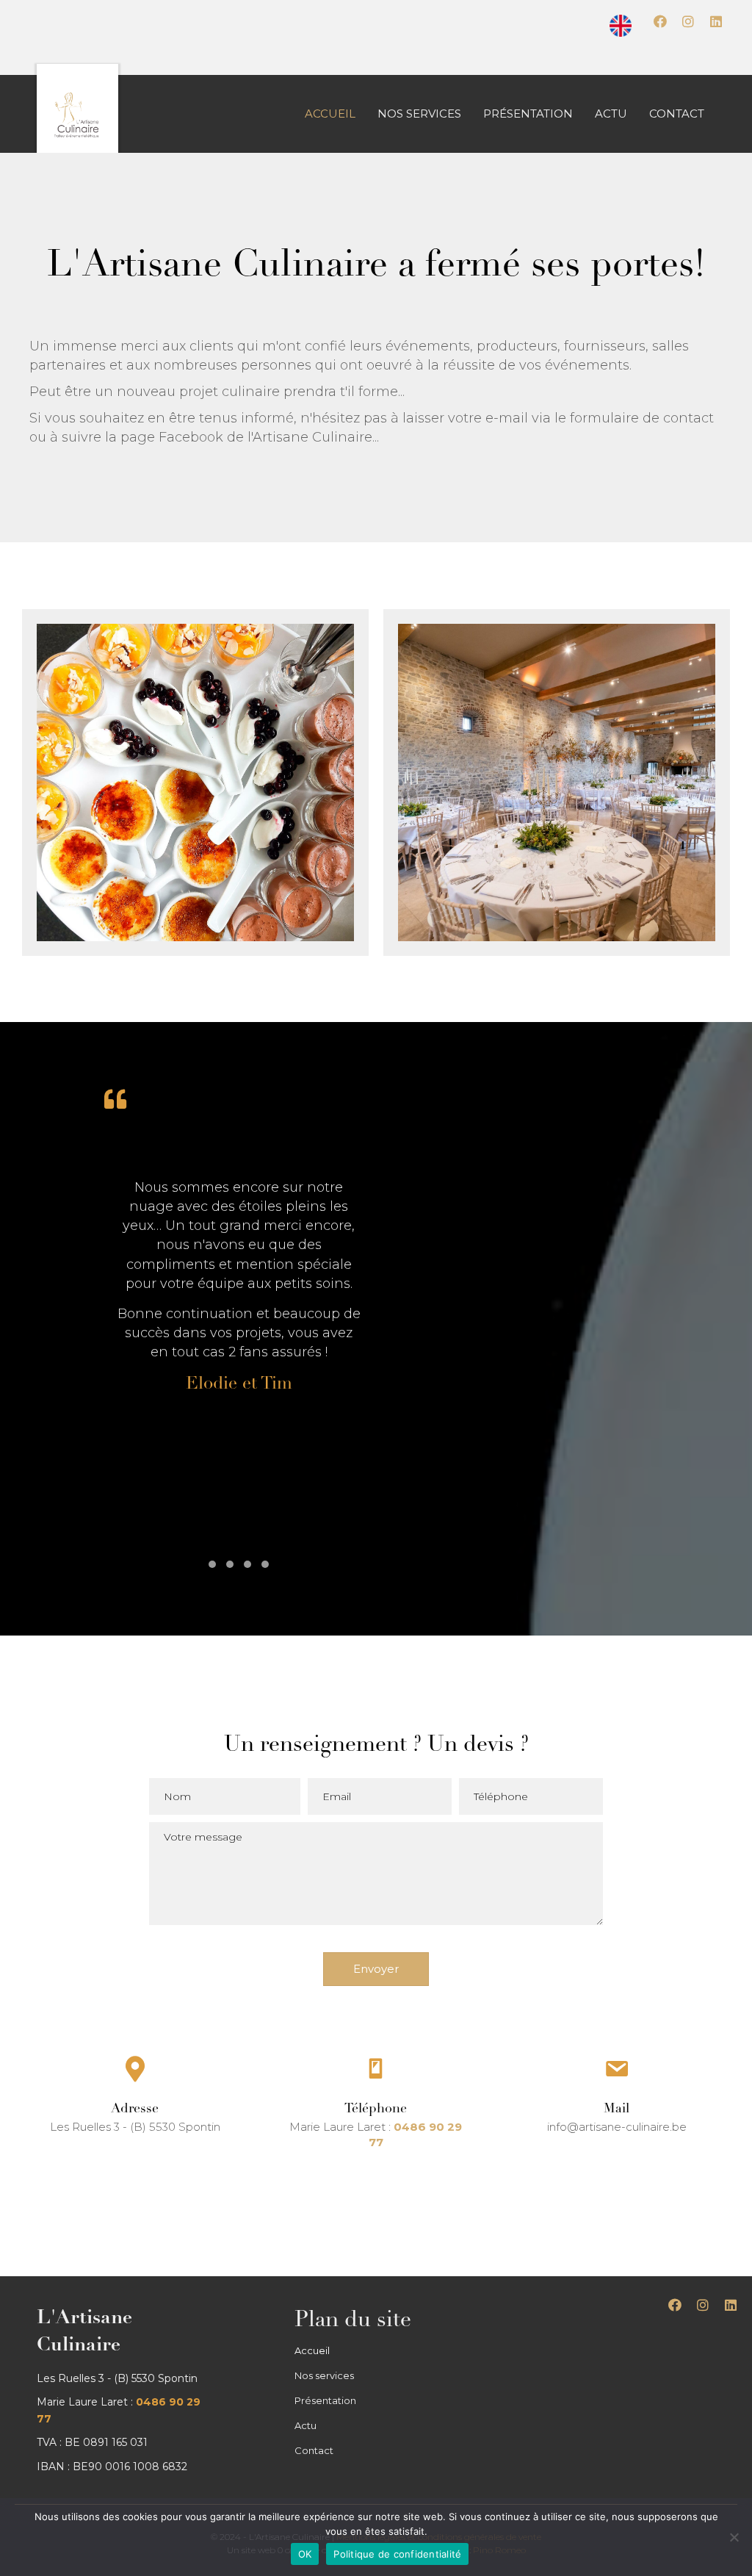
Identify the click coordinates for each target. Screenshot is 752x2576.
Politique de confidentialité (397, 2554)
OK (305, 2554)
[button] (660, 21)
